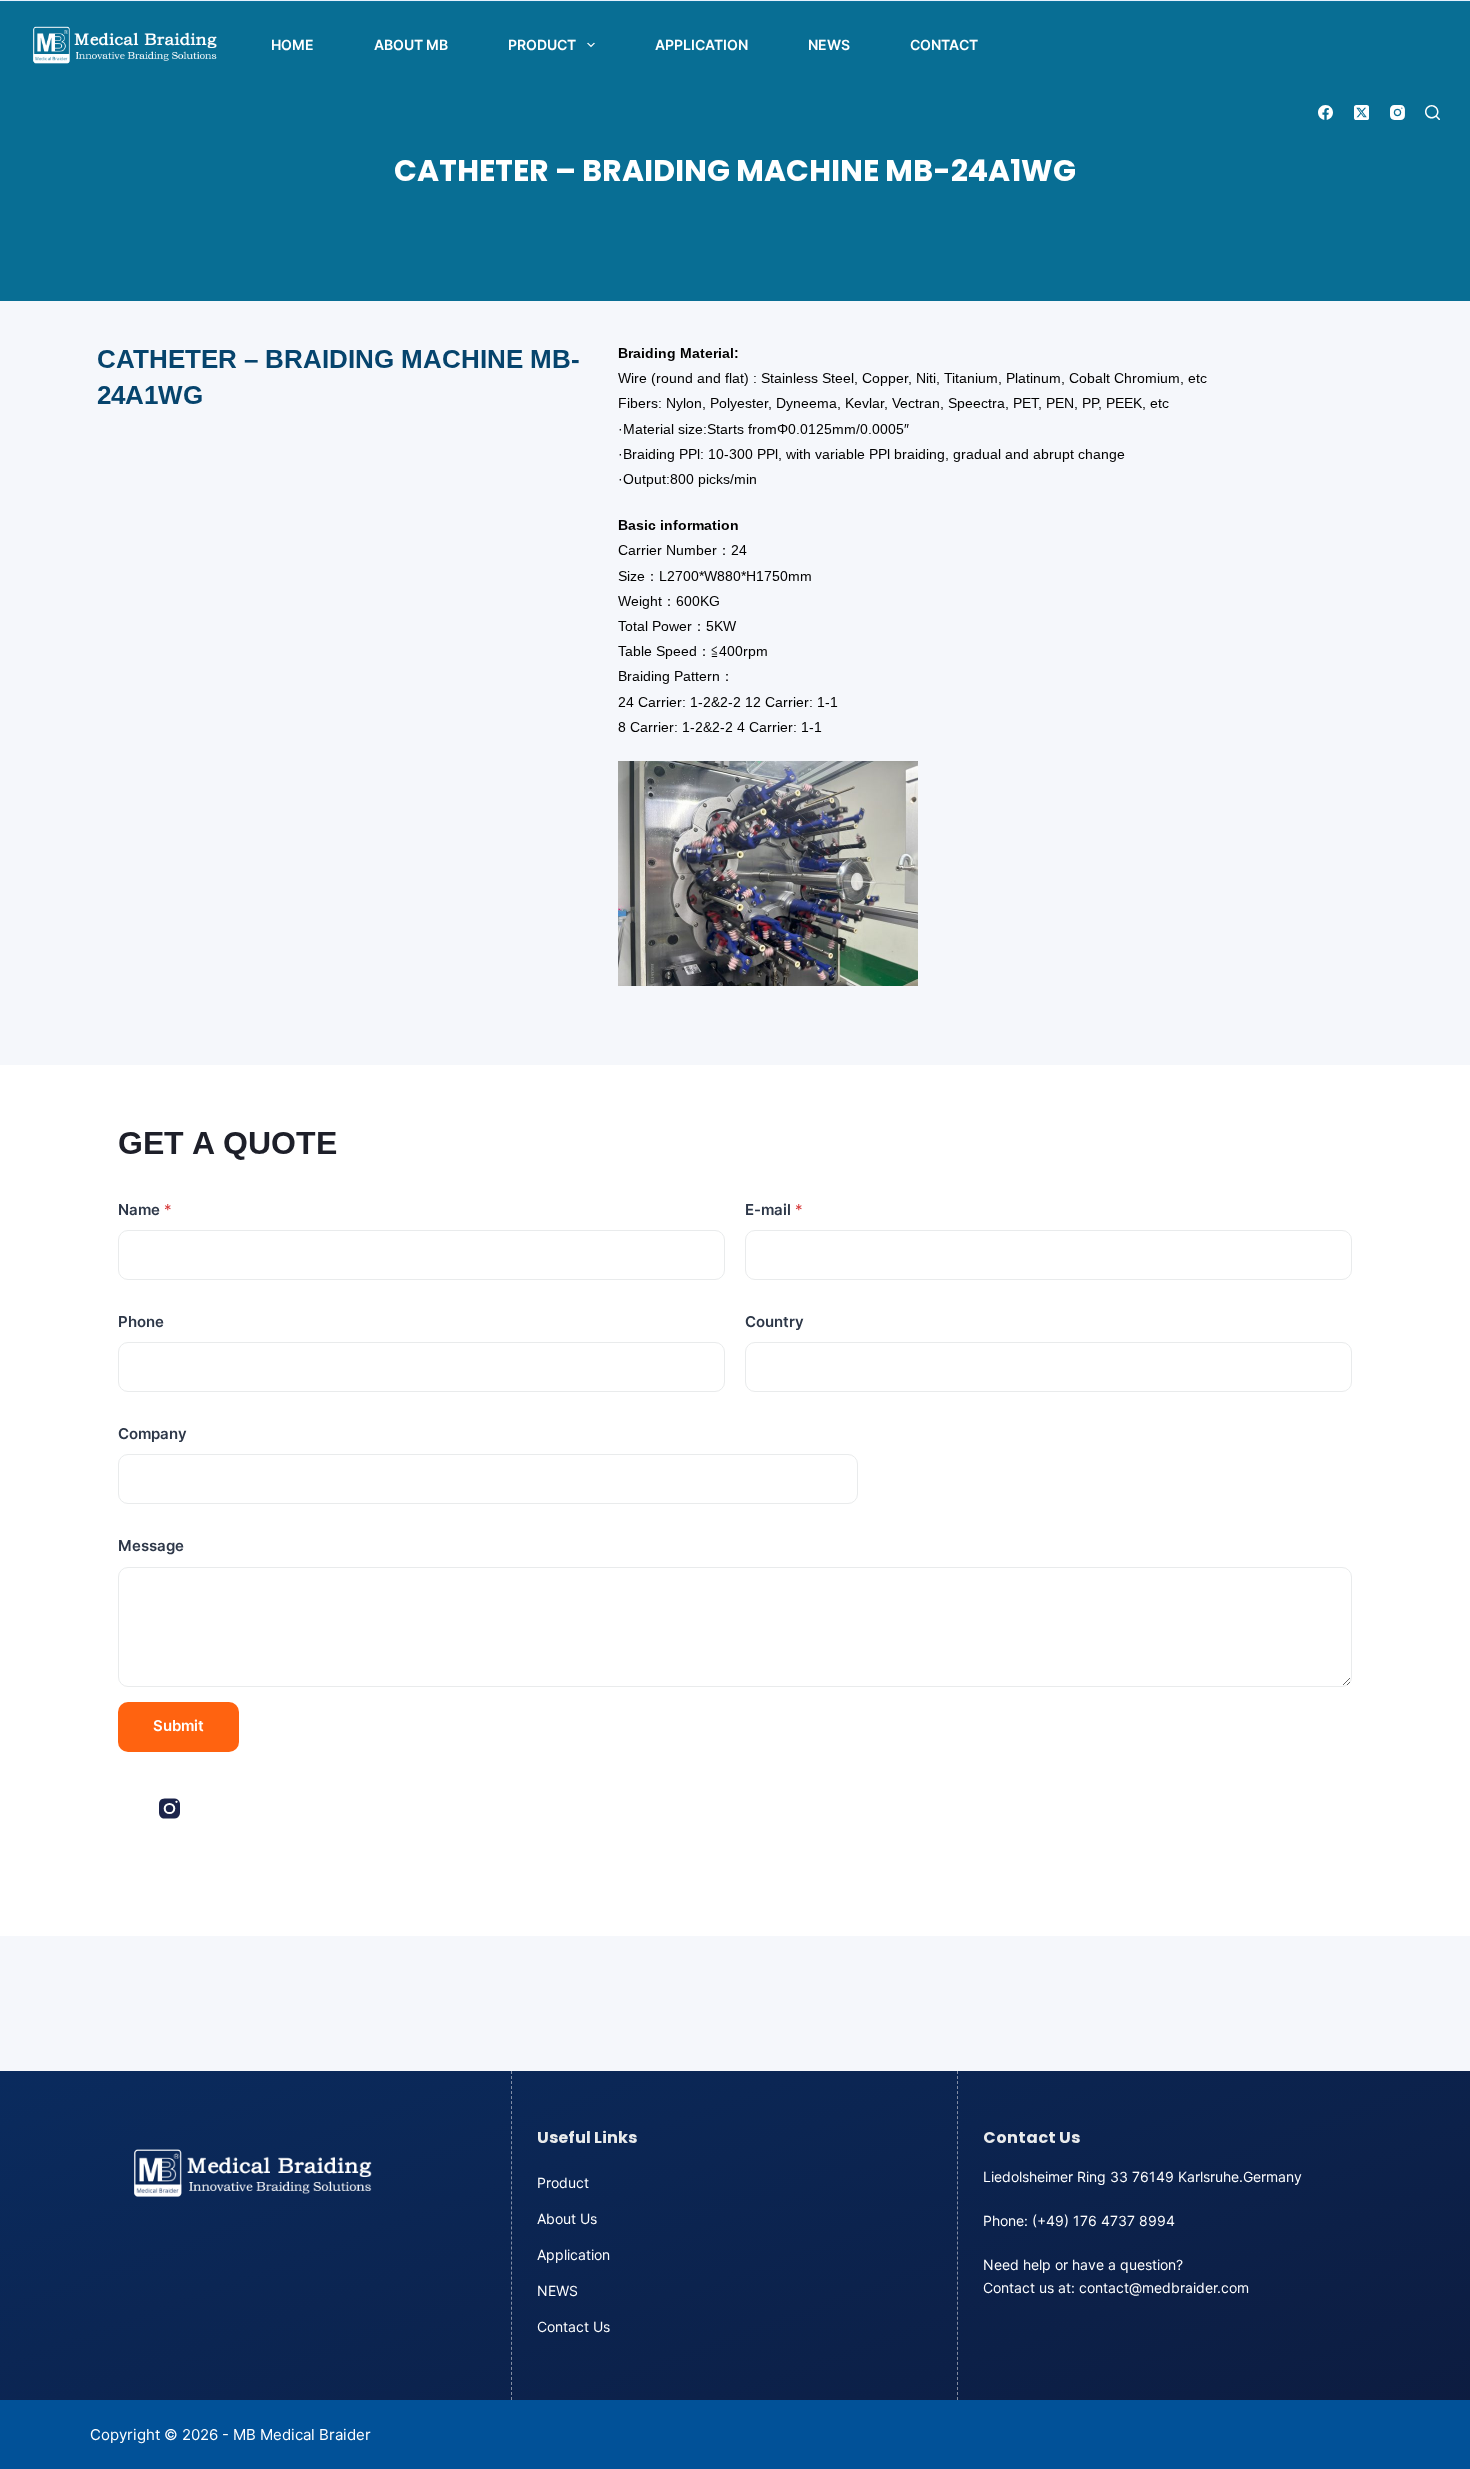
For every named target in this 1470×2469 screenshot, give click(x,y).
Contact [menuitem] (944, 44)
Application (573, 2254)
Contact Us (573, 2326)
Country (774, 1321)
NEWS (557, 2290)
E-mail (774, 1209)
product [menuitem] (542, 44)
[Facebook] (1325, 112)
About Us (567, 2218)
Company (152, 1433)
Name (145, 1209)
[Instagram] (1397, 112)
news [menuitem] (829, 44)
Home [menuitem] (292, 44)
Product (563, 2182)
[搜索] (1432, 112)
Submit (178, 1725)
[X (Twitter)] (1361, 112)
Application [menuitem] (701, 44)
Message (151, 1545)
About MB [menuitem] (411, 44)
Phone (141, 1321)
